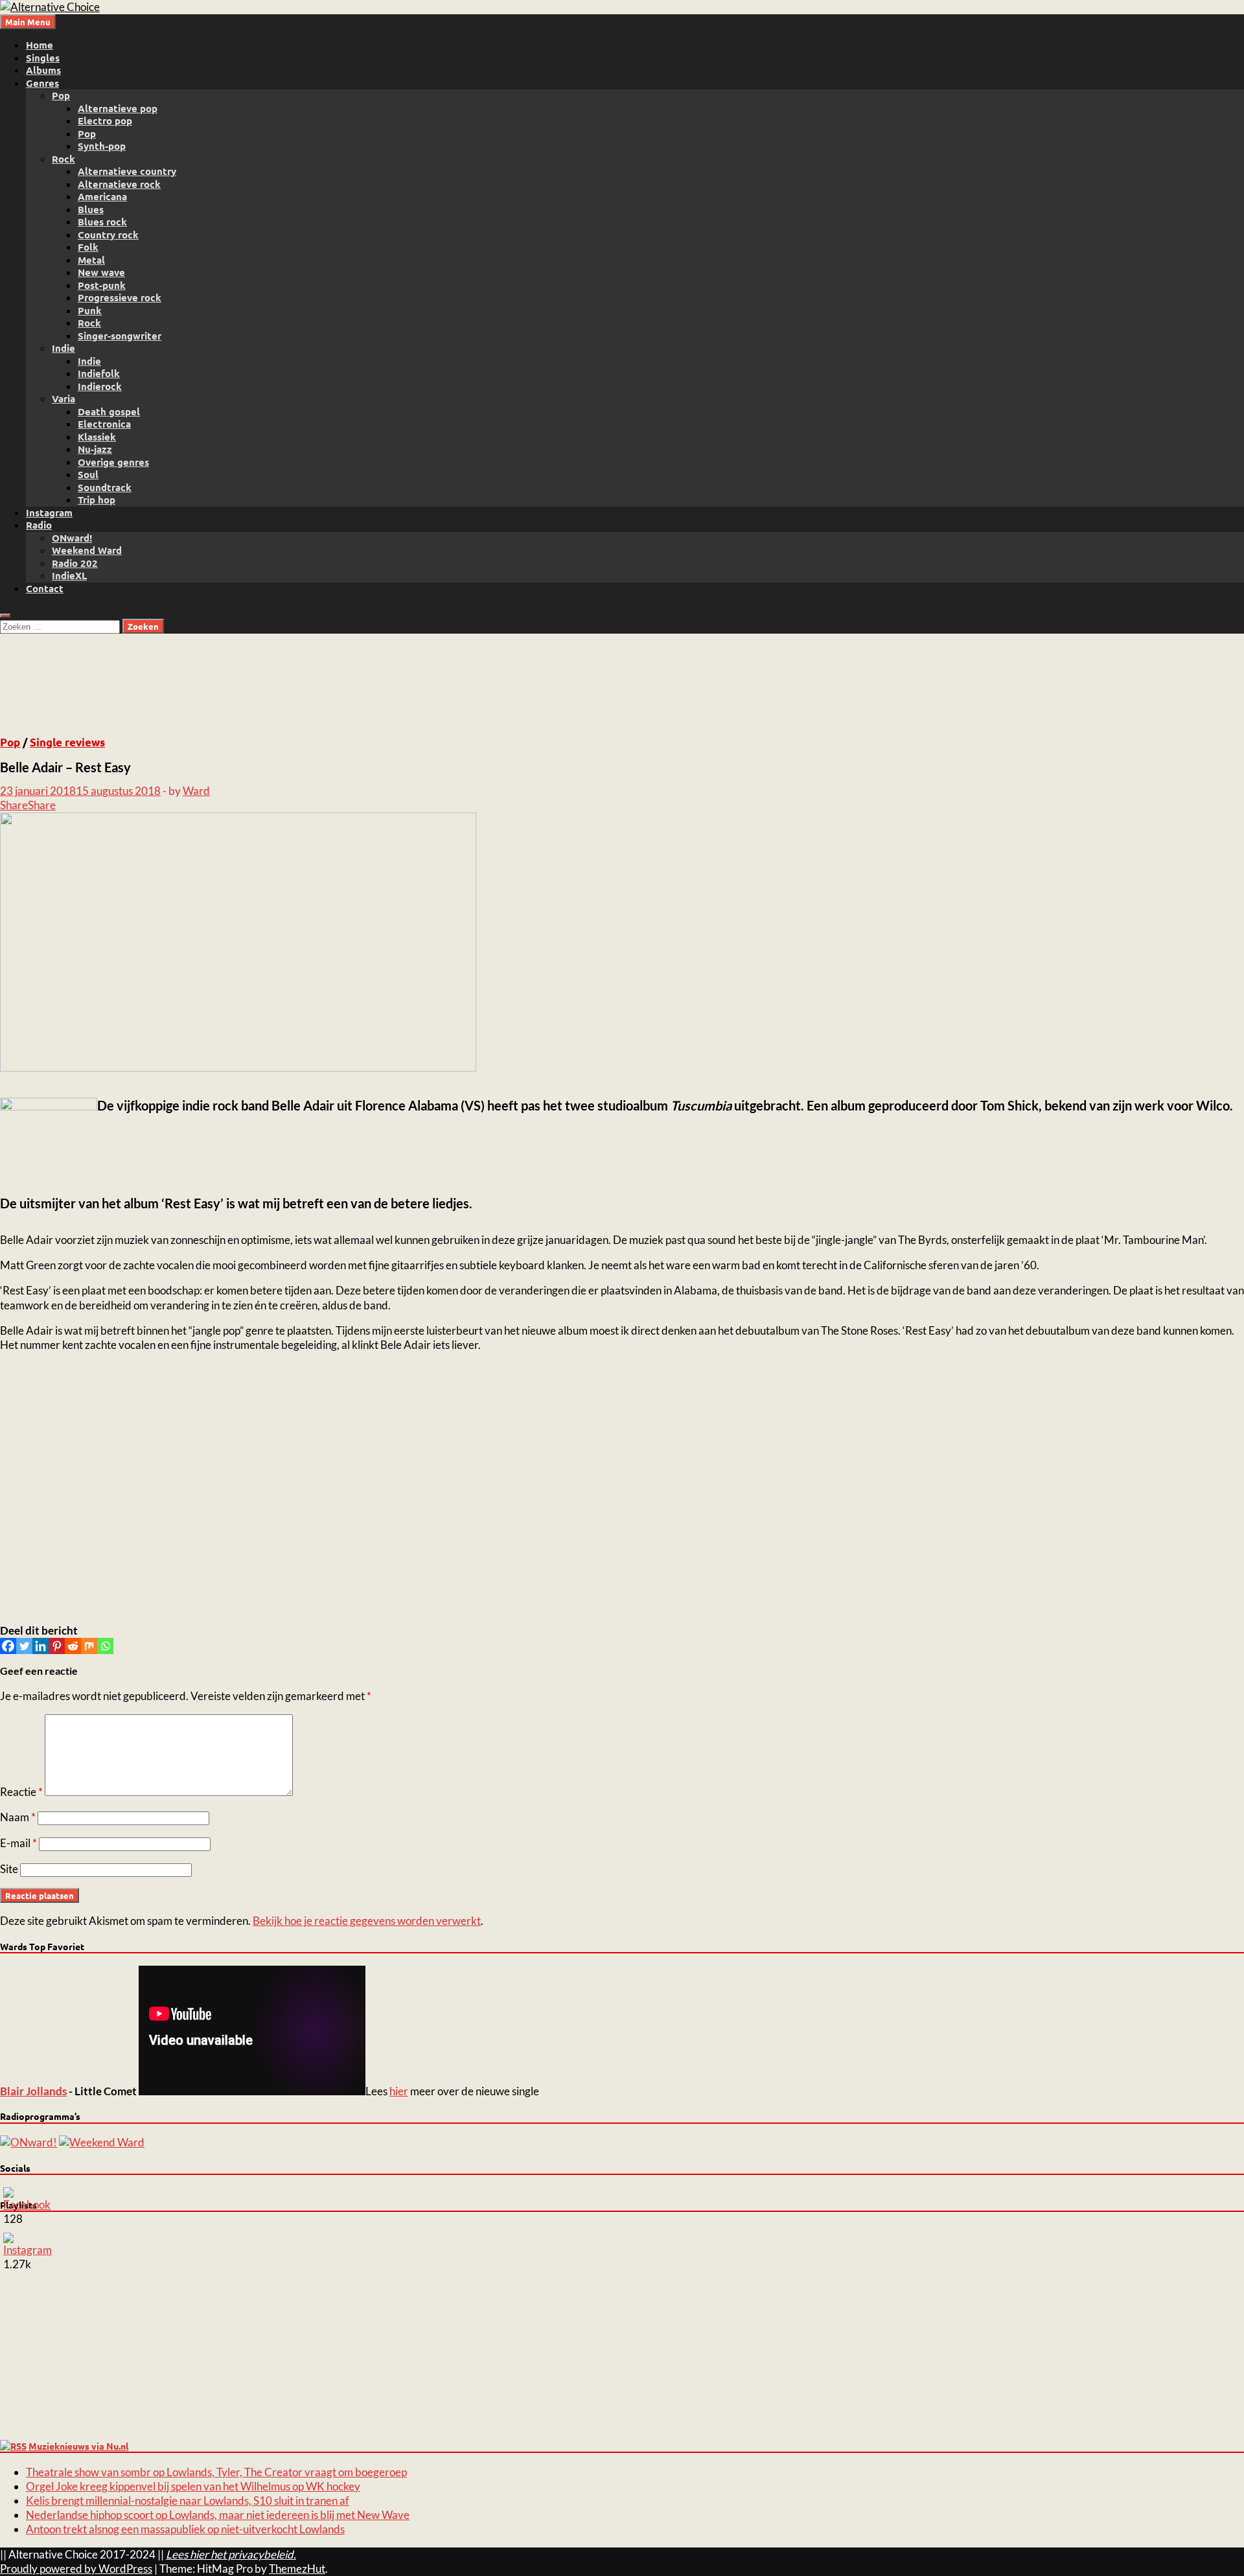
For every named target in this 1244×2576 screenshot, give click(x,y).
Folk (88, 247)
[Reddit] (73, 1646)
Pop (61, 95)
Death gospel (109, 411)
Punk (90, 310)
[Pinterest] (57, 1646)
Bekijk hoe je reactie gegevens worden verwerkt (367, 1921)
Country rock (108, 235)
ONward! (72, 538)
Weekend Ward (87, 550)
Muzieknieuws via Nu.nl (78, 2446)
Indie (63, 348)
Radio (39, 525)
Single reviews (67, 742)
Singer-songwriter (120, 336)
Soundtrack (105, 487)
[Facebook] (8, 1646)
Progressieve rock (120, 297)
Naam (18, 1817)
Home (40, 45)
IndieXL (69, 575)
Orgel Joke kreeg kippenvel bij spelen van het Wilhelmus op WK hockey (193, 2486)
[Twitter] (24, 1646)
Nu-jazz (95, 449)
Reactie (21, 1792)
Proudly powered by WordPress (76, 2569)
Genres (42, 83)
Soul (88, 474)
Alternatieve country (127, 171)
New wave (101, 272)
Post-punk (102, 285)
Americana (102, 196)
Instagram (49, 512)
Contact (45, 588)
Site (9, 1869)
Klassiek (97, 437)
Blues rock (102, 222)
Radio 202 (75, 563)
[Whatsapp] (105, 1646)
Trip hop (97, 500)
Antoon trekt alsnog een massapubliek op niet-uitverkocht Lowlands (185, 2529)
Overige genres (113, 462)
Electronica (104, 424)
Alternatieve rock (119, 184)
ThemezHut (297, 2569)
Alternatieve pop (118, 108)
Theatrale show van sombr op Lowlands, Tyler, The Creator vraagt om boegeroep (216, 2472)
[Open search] (5, 615)
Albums (43, 70)
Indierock (100, 386)
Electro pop (105, 121)
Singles (43, 58)
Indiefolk (99, 373)
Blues (91, 209)
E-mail (18, 1843)
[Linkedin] (40, 1646)
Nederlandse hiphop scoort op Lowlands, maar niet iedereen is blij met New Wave (218, 2515)
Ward (196, 791)
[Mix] (89, 1646)
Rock (63, 159)
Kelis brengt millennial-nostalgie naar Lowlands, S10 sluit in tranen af (188, 2501)
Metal (91, 260)
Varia (63, 398)
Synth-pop (102, 146)
